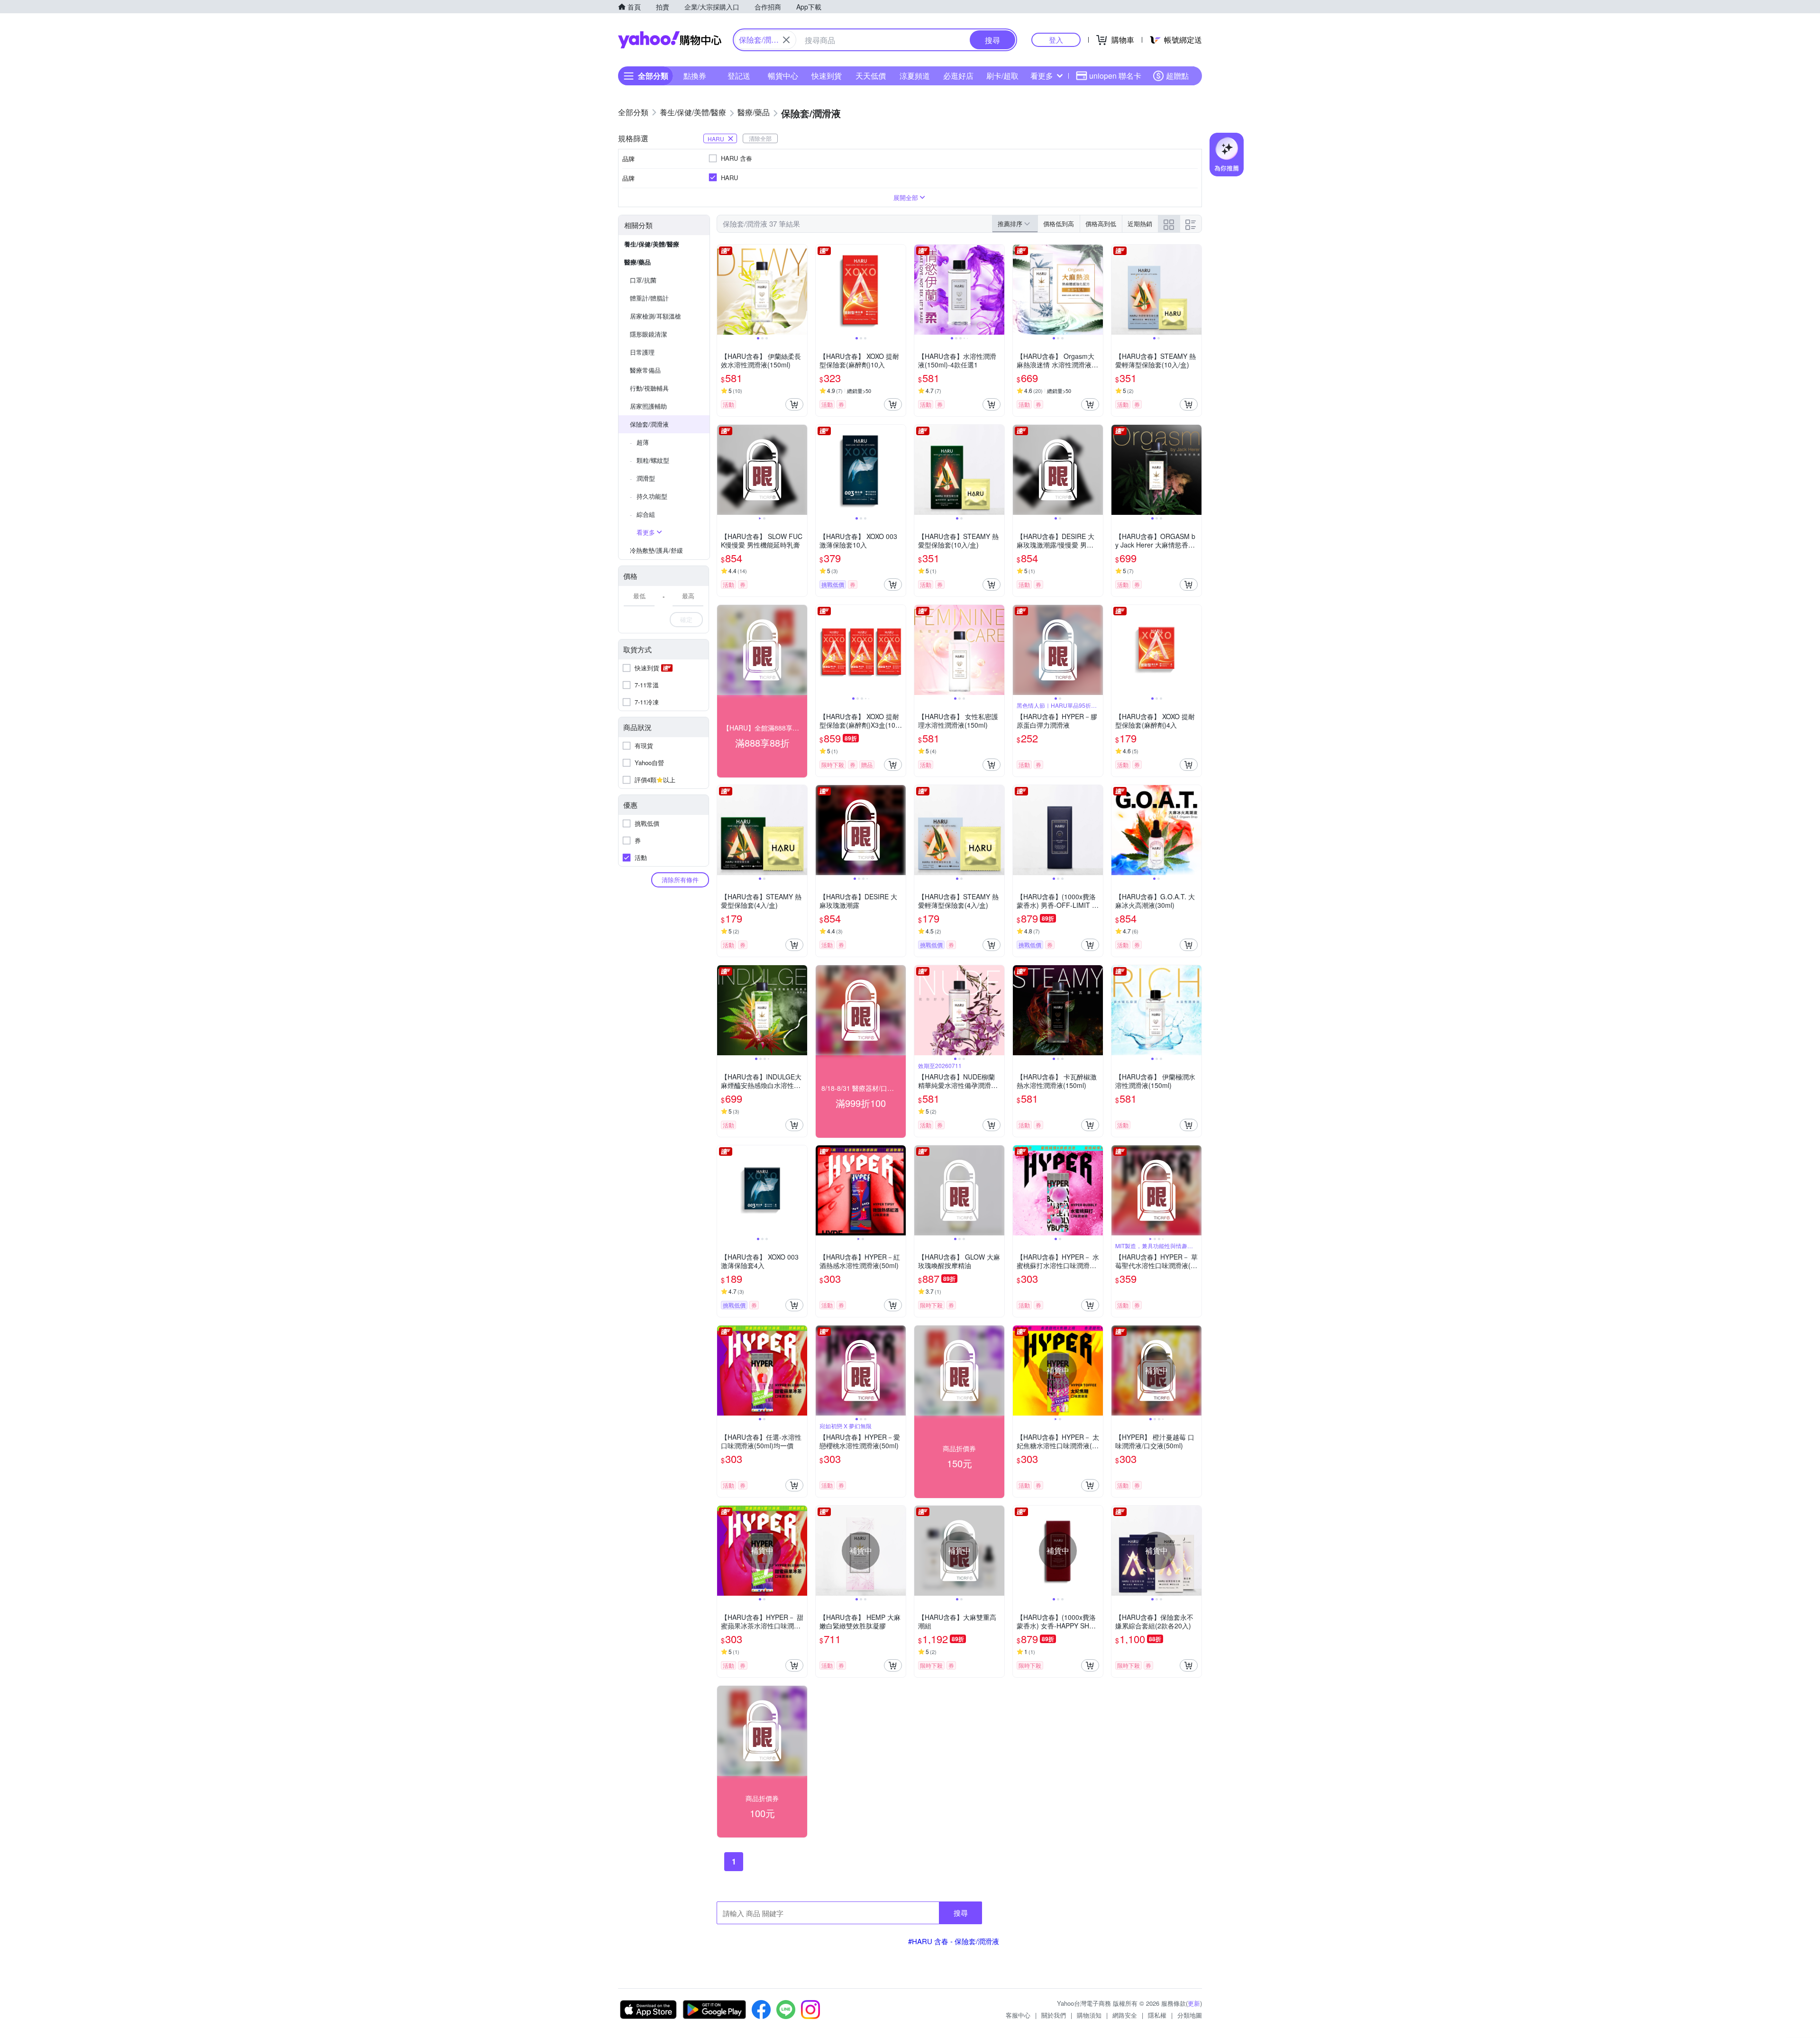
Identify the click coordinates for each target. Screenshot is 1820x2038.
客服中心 (1018, 2015)
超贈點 (1177, 76)
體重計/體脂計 (649, 298)
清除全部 (760, 138)
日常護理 (642, 352)
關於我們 (1054, 2015)
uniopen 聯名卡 (1115, 76)
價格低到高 (1059, 224)
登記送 (739, 76)
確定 (686, 619)
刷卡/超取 (1002, 76)
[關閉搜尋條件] (786, 40)
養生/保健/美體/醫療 (652, 244)
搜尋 (961, 1913)
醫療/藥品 (637, 262)
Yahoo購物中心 (670, 40)
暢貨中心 (783, 76)
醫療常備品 (645, 370)
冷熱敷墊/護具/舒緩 (656, 550)
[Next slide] (801, 290)
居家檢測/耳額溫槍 (655, 316)
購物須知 (1089, 2015)
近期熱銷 (1140, 224)
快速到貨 (827, 76)
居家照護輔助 (648, 406)
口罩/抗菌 (643, 280)
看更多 (1042, 76)
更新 (1194, 2003)
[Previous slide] (723, 290)
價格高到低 (1101, 224)
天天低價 (871, 76)
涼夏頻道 (915, 76)
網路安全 (1125, 2015)
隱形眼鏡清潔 (648, 334)
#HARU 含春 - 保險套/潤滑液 (954, 1941)
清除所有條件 (680, 880)
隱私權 (1157, 2015)
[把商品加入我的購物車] (794, 404)
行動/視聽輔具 (649, 388)
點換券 (695, 76)
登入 (1056, 40)
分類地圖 (1190, 2015)
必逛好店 (958, 76)
